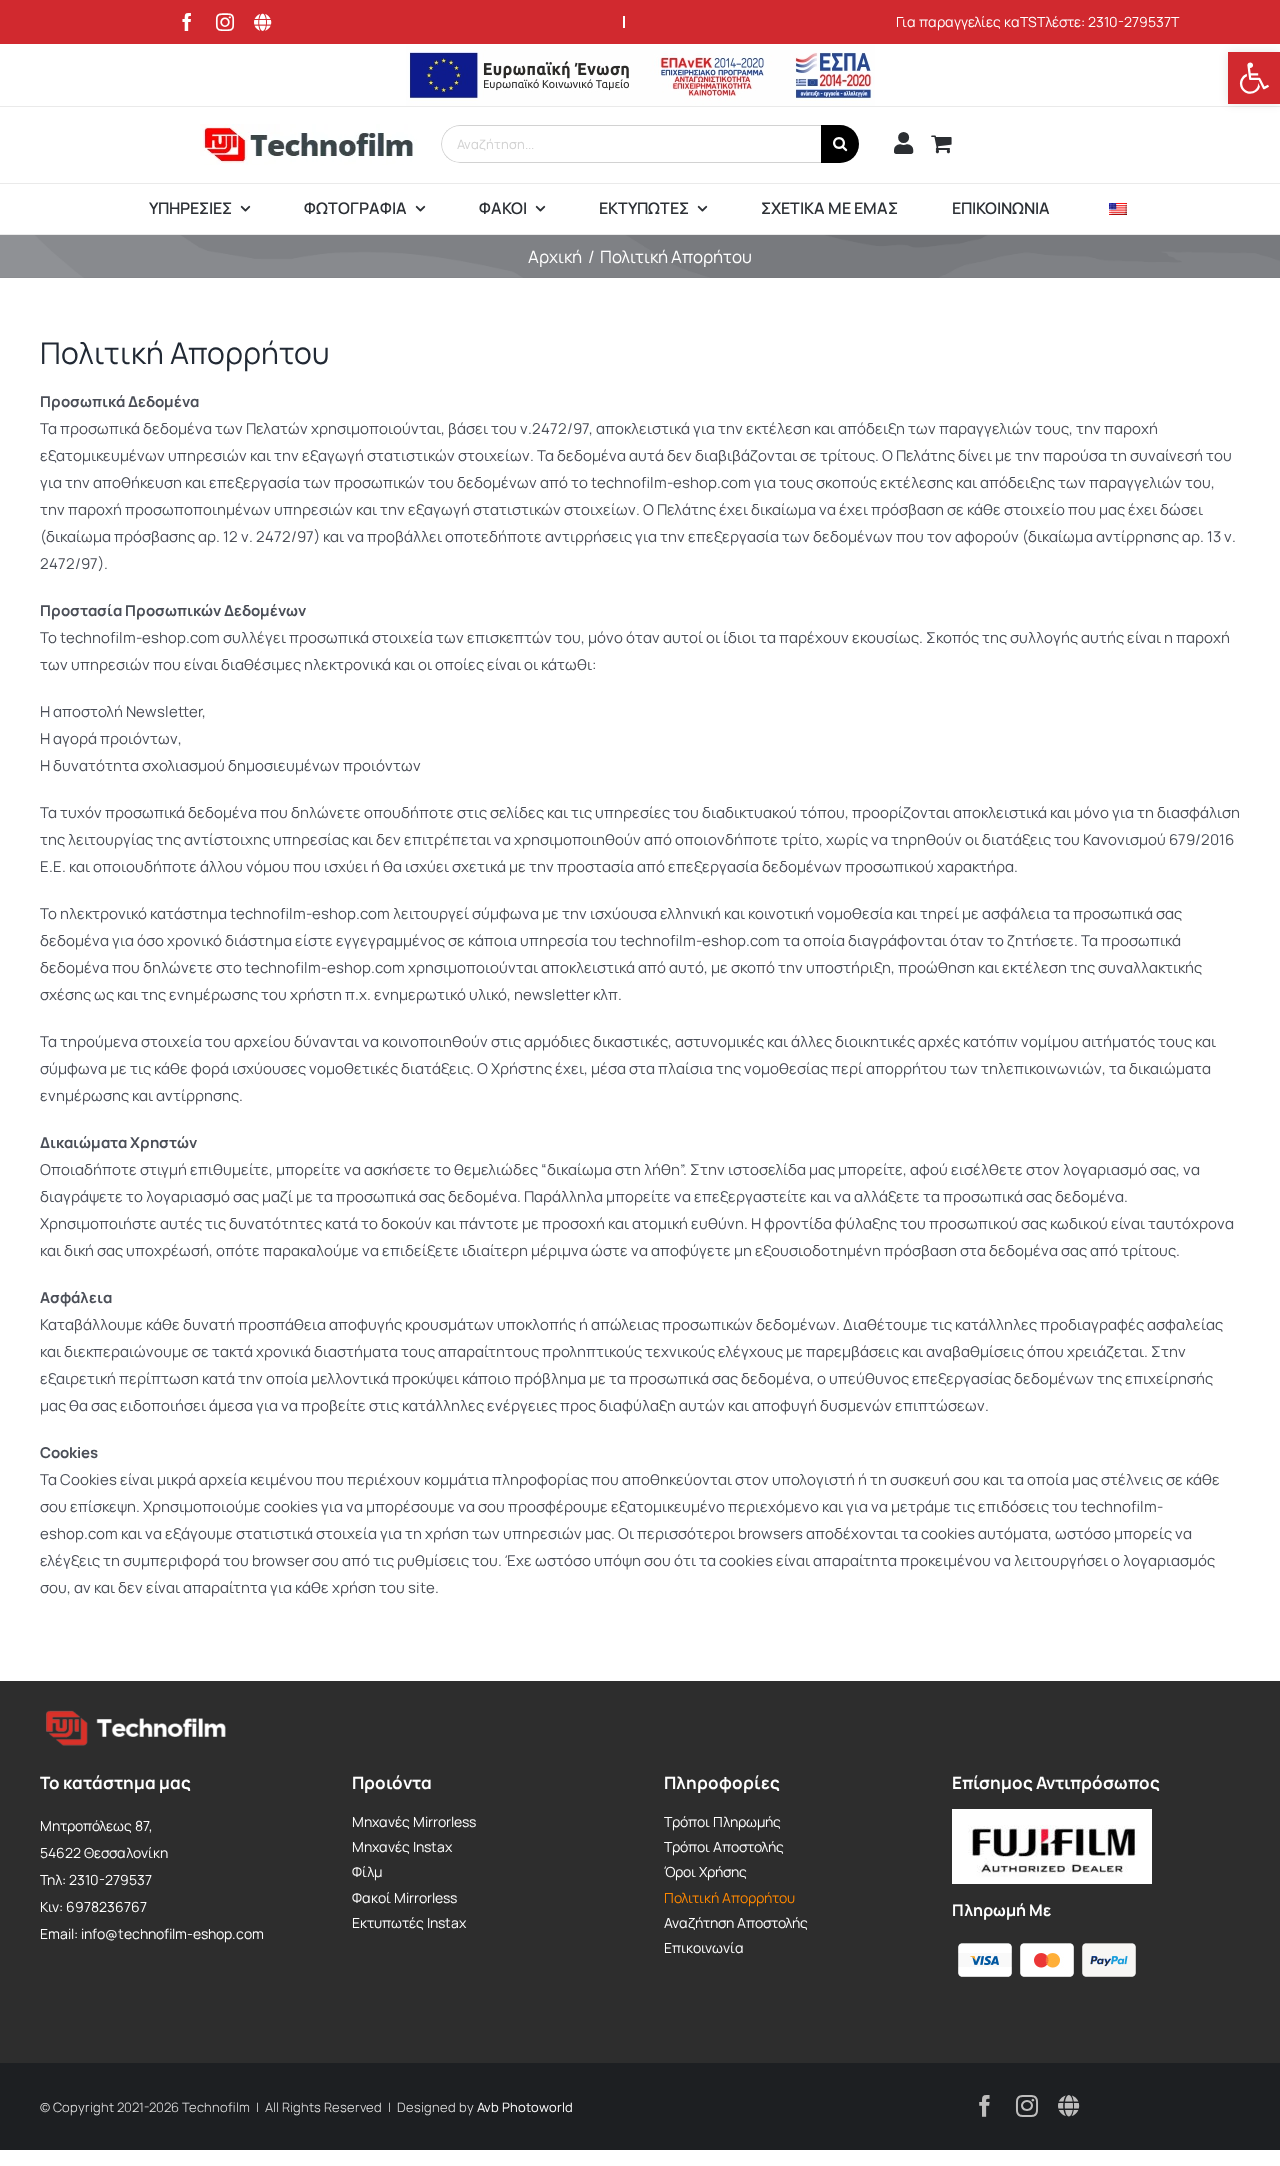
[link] (1254, 78)
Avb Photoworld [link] (525, 2107)
